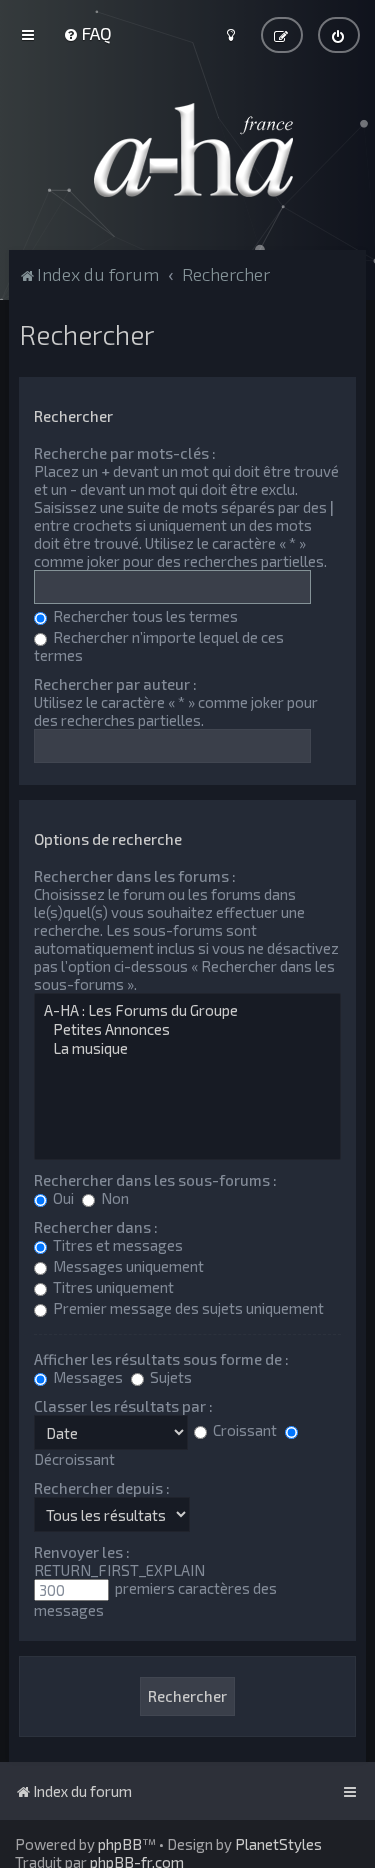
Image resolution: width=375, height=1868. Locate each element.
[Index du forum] (188, 150)
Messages (86, 1377)
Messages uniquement (127, 1266)
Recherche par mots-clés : (125, 453)
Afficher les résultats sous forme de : (161, 1359)
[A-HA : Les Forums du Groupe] (187, 1010)
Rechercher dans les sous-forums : (155, 1180)
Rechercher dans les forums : (135, 876)
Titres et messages (116, 1245)
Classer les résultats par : (123, 1406)
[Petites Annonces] (187, 1029)
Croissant (243, 1430)
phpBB (120, 1844)
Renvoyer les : (82, 1552)
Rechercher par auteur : (115, 684)
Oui (62, 1198)
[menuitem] (87, 33)
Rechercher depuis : (102, 1488)
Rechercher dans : (96, 1227)
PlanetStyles (278, 1844)
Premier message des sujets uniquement (187, 1308)
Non (113, 1198)
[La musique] (187, 1048)
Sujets (169, 1377)
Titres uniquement (112, 1287)
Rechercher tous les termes (144, 616)
